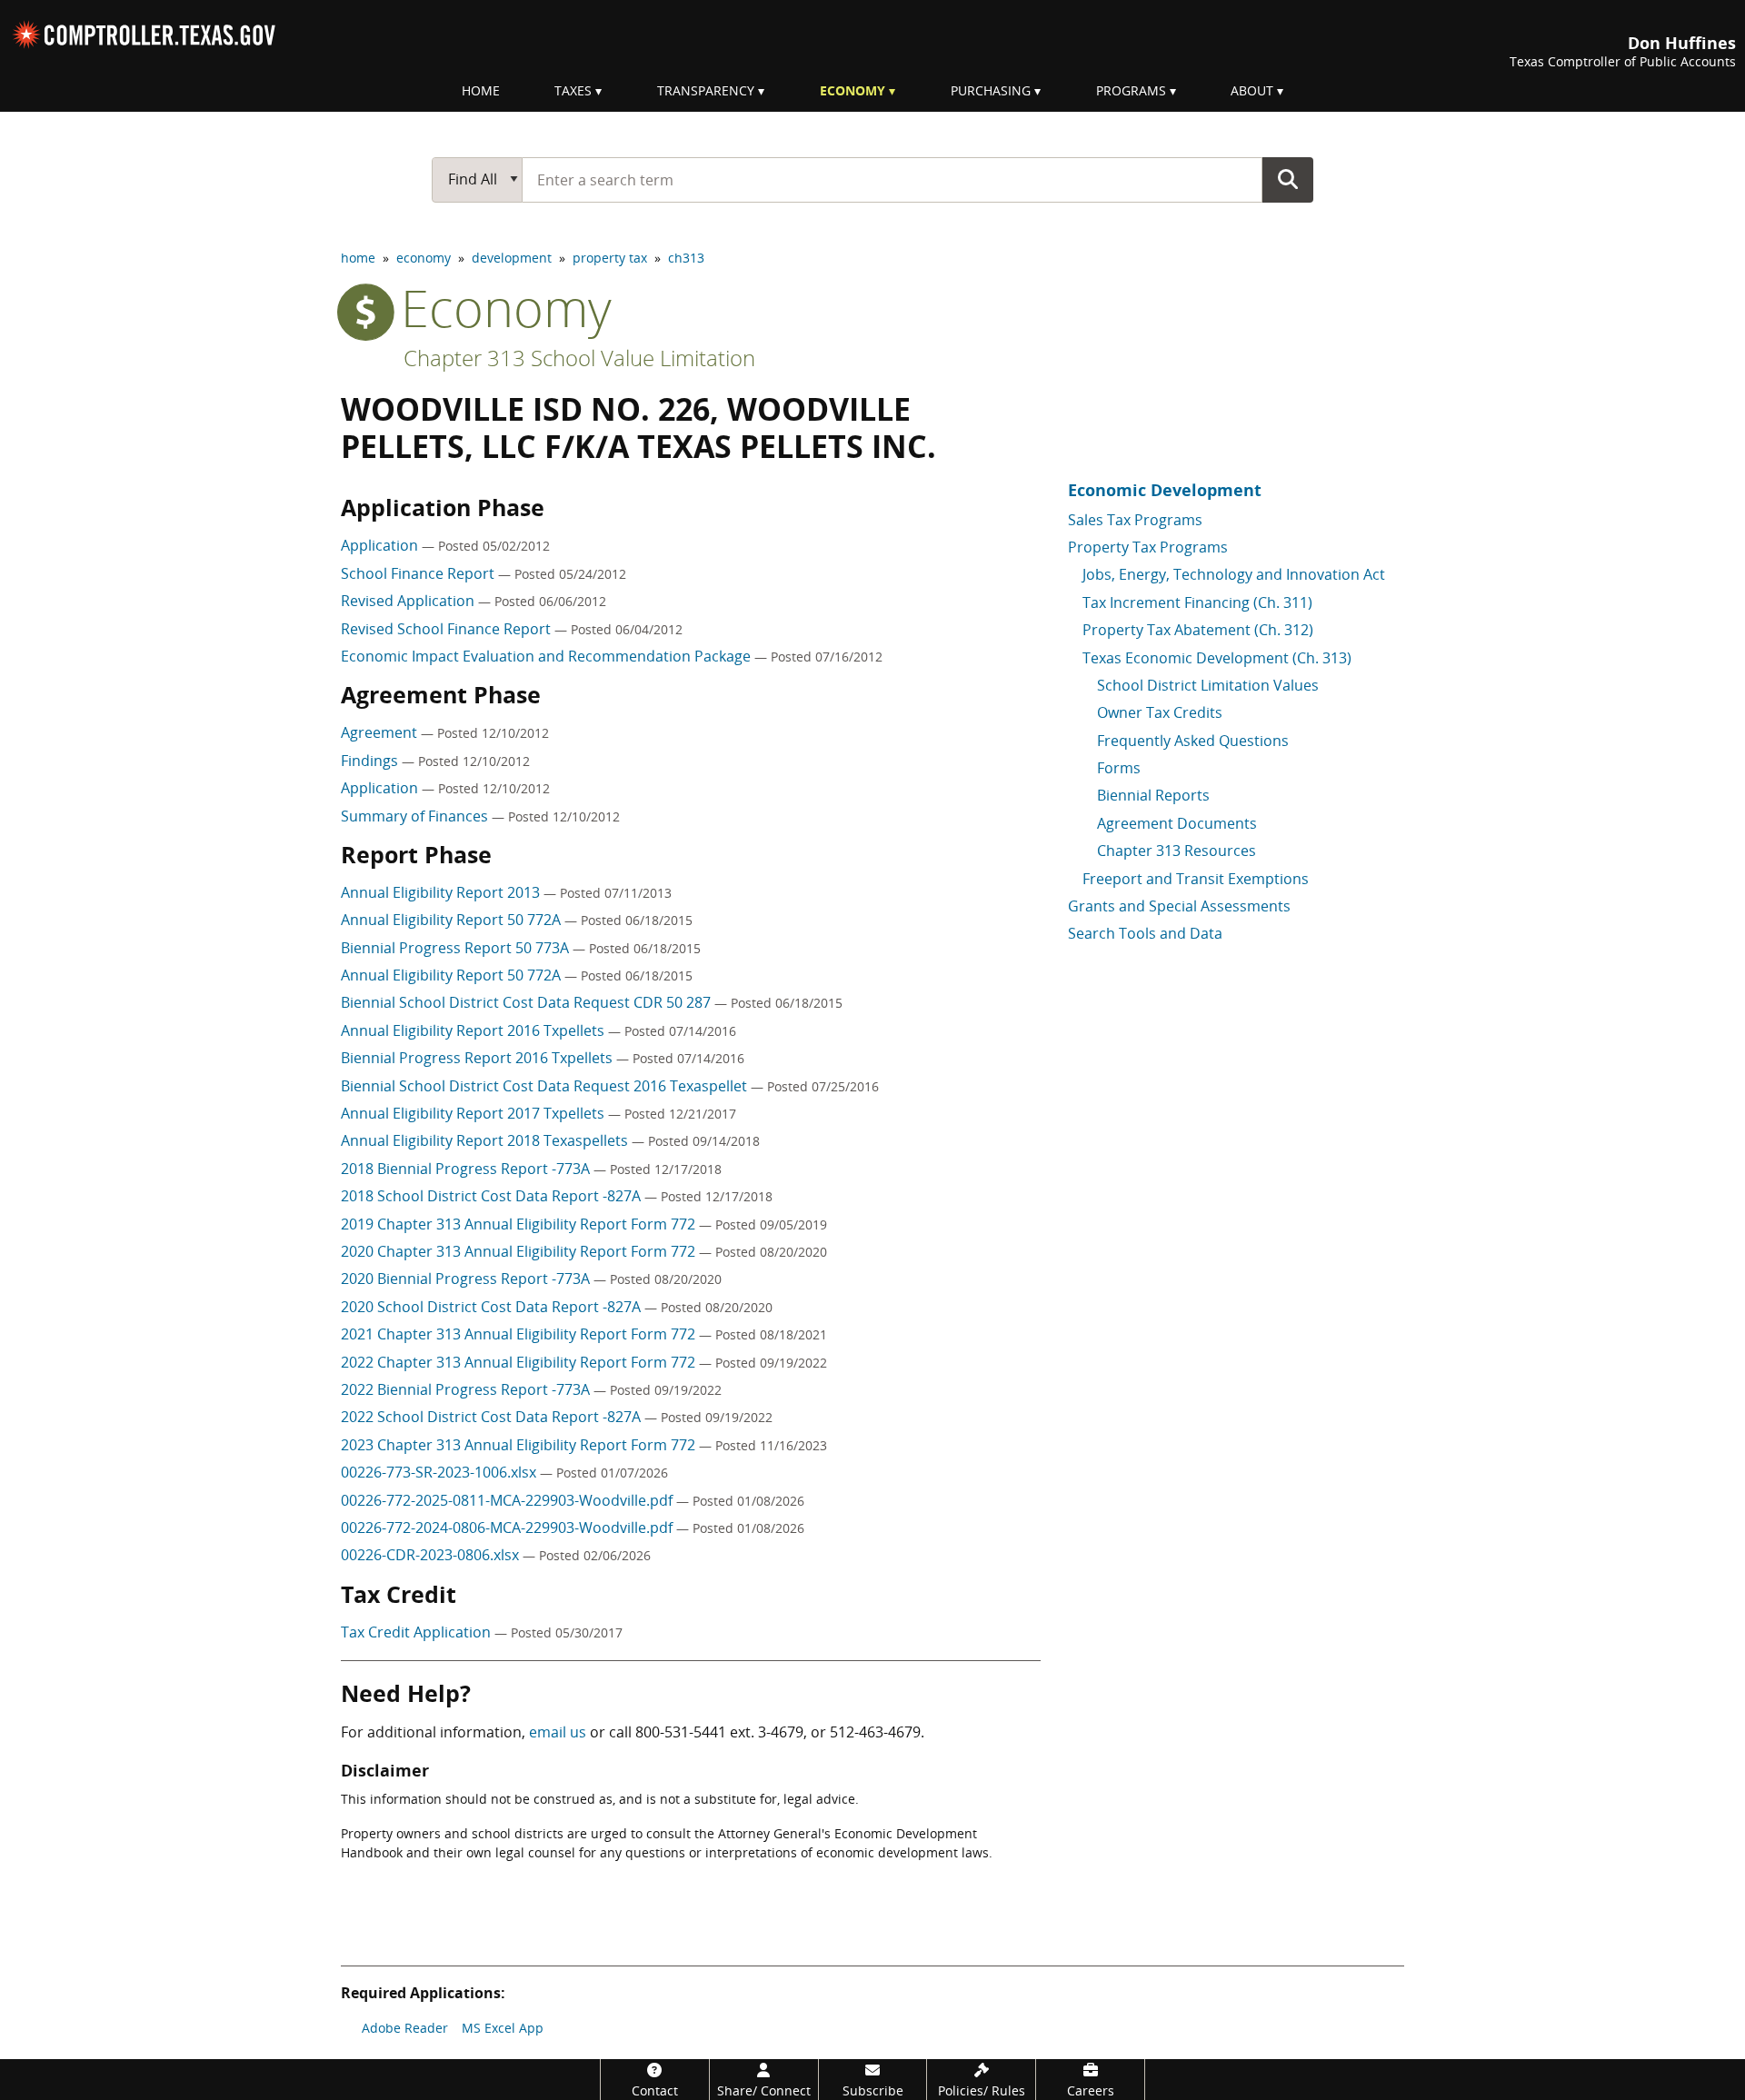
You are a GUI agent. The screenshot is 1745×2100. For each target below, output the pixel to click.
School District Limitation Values (1208, 685)
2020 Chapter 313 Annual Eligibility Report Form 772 (520, 1251)
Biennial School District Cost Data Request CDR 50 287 (528, 1002)
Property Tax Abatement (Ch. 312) (1198, 630)
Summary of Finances (416, 816)
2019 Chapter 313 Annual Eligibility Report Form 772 (520, 1224)
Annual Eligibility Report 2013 (442, 892)
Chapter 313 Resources (1177, 851)
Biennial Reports (1153, 795)
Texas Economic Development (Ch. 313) (1217, 658)
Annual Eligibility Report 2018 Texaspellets (486, 1140)
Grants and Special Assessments (1179, 906)
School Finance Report (419, 573)
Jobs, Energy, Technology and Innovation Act (1234, 574)
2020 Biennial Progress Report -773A (467, 1279)
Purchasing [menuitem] (991, 90)
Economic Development (1165, 490)
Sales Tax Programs (1135, 520)
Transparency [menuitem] (706, 90)
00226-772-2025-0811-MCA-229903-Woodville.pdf (509, 1500)
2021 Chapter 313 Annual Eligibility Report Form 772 (520, 1334)
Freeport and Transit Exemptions (1196, 879)
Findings (371, 761)
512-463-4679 (875, 1732)
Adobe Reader (405, 2028)
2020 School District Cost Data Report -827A (493, 1307)
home (358, 258)
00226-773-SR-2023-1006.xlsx (440, 1472)
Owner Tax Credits (1160, 712)
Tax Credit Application (418, 1632)
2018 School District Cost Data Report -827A (493, 1196)
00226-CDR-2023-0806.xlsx (432, 1555)
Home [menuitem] (481, 90)
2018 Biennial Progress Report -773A (467, 1169)
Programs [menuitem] (1131, 90)
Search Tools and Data (1145, 933)
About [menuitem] (1252, 90)
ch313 (686, 258)
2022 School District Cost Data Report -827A (493, 1417)
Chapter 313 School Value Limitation (579, 358)
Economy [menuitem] (853, 90)
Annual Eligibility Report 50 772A (453, 920)
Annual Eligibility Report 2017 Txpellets (474, 1113)
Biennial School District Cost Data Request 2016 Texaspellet (546, 1086)
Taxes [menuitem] (573, 90)
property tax (610, 258)
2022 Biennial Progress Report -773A (467, 1389)
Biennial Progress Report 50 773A (457, 948)
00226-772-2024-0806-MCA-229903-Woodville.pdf (509, 1528)
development (512, 258)
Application (381, 545)
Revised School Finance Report (448, 629)
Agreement (381, 732)
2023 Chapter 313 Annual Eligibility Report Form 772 (520, 1445)
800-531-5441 (681, 1732)
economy (424, 258)
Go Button (1288, 179)
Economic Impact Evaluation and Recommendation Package (548, 656)
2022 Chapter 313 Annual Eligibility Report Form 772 (520, 1362)
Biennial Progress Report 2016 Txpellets (479, 1058)
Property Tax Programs (1148, 547)
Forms (1119, 768)
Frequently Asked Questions (1193, 741)
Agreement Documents (1177, 823)
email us (558, 1732)
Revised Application (409, 601)
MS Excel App (503, 2028)
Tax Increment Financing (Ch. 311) (1197, 602)
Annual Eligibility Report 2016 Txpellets (474, 1030)
